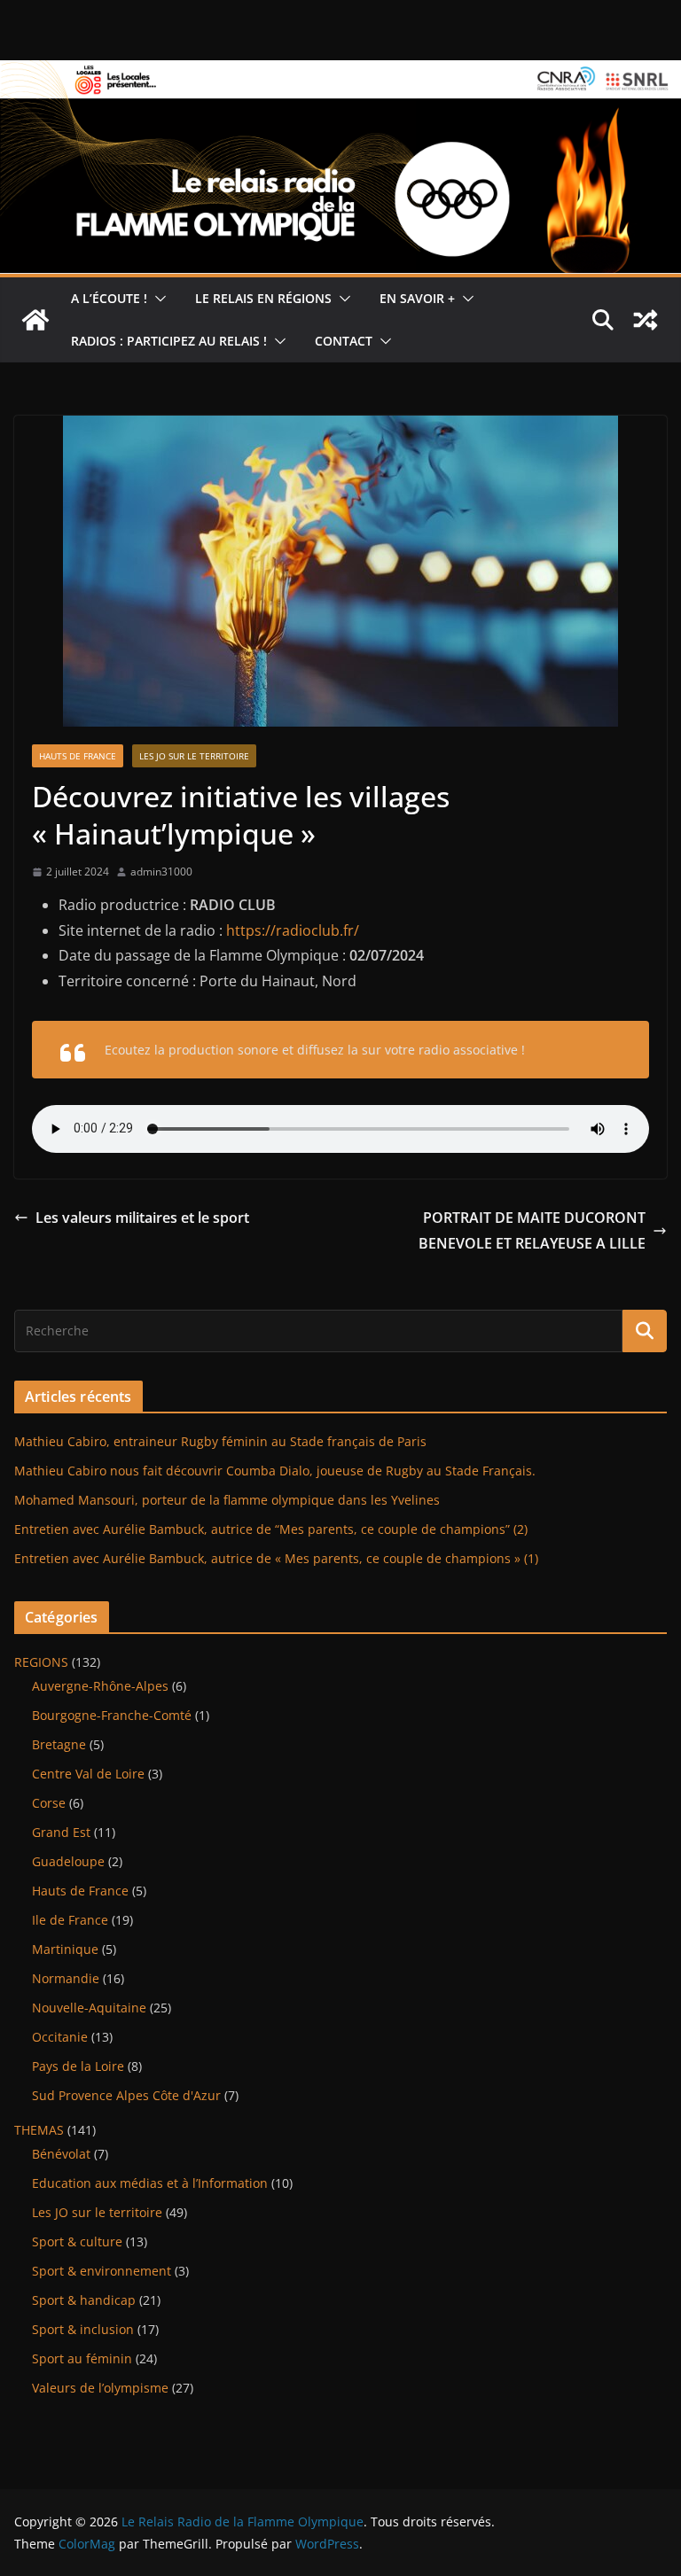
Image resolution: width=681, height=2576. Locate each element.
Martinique (65, 1949)
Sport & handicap (84, 2300)
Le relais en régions (263, 298)
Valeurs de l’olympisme (100, 2388)
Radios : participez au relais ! (169, 341)
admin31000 (161, 872)
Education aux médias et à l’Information (150, 2183)
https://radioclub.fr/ (293, 930)
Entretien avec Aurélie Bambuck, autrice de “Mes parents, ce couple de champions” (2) (271, 1529)
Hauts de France (78, 756)
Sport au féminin (82, 2358)
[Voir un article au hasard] (646, 320)
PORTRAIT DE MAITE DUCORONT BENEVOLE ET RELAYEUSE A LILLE (532, 1230)
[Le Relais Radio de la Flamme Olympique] (340, 73)
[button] (157, 299)
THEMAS (39, 2130)
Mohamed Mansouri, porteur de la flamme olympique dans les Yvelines (227, 1500)
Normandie (66, 1978)
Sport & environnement (102, 2271)
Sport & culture (77, 2241)
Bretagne (59, 1744)
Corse (49, 1803)
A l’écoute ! (109, 298)
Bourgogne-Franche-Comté (112, 1715)
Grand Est (61, 1832)
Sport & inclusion (83, 2329)
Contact (344, 341)
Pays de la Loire (78, 2066)
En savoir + (417, 298)
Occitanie (60, 2037)
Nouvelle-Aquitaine (89, 2008)
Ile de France (70, 1920)
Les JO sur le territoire (194, 756)
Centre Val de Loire (88, 1774)
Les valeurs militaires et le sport (142, 1218)
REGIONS (41, 1662)
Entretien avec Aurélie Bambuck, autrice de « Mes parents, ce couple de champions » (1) (276, 1558)
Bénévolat (61, 2154)
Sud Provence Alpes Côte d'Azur (126, 2095)
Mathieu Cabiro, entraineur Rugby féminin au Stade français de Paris (220, 1441)
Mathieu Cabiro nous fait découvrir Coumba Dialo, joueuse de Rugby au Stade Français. (275, 1471)
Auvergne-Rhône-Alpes (100, 1686)
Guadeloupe (68, 1861)
